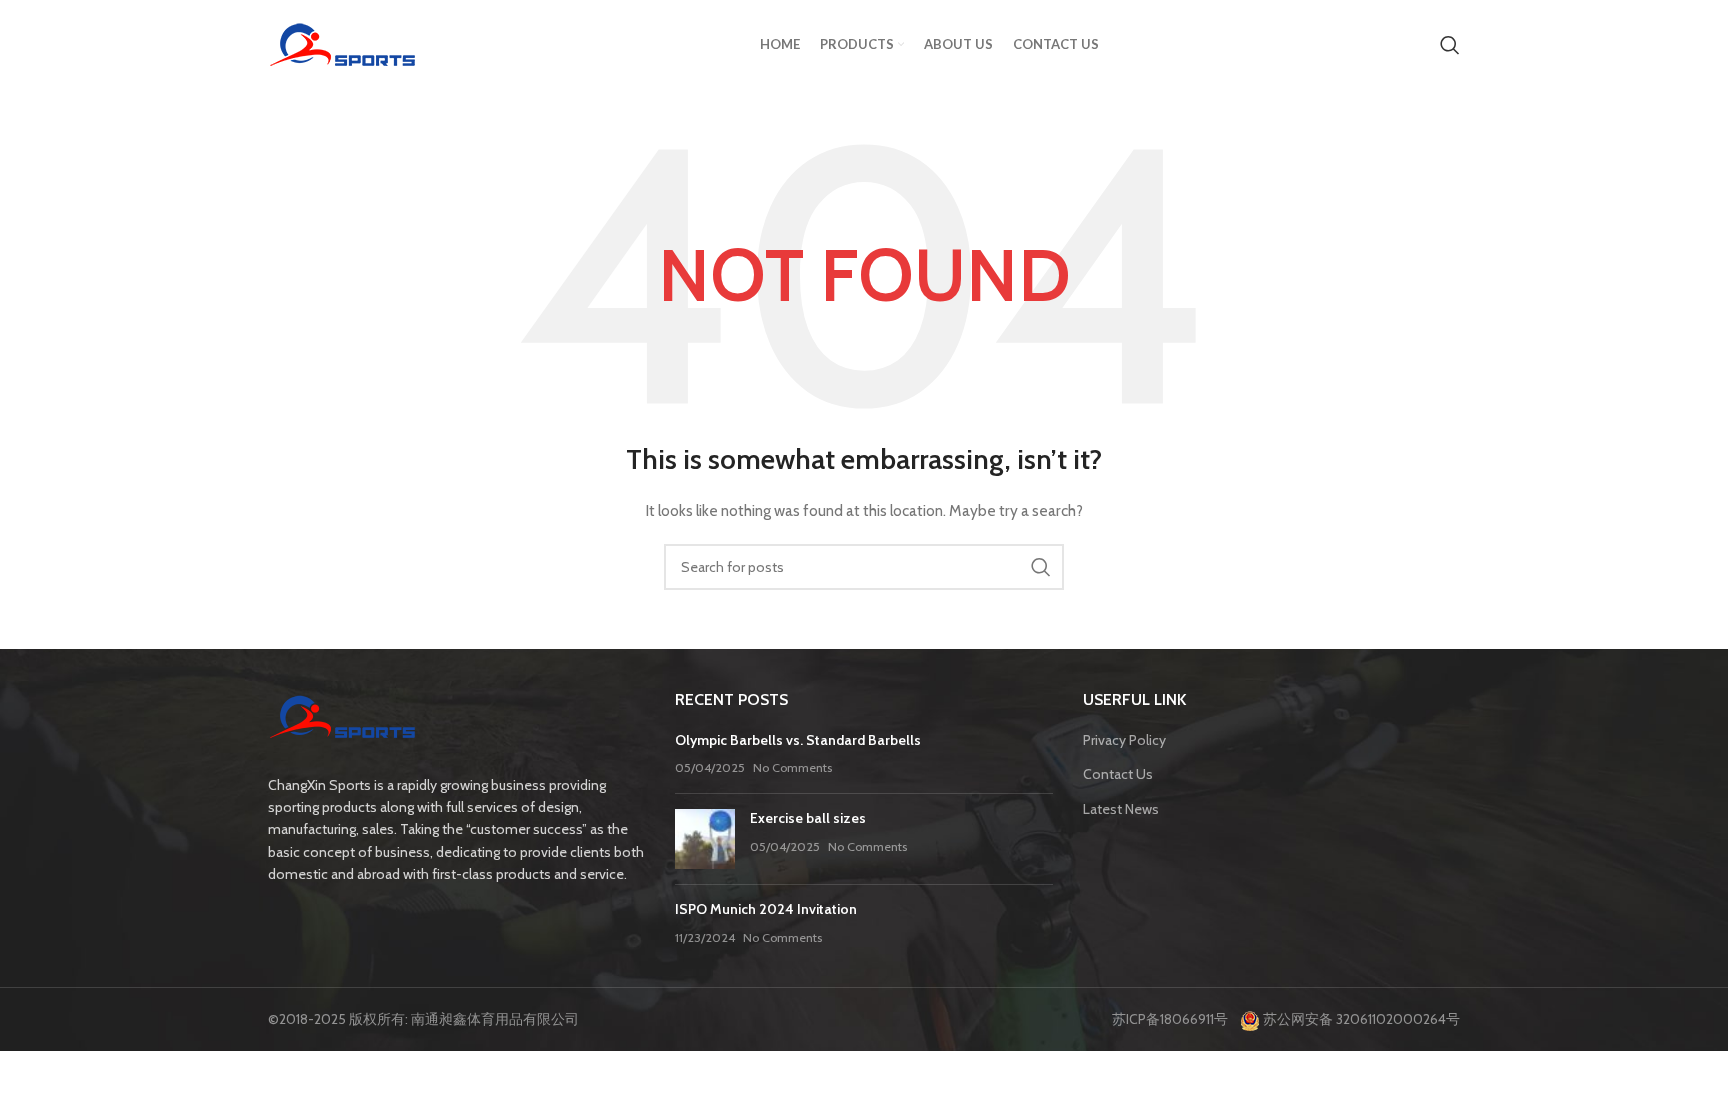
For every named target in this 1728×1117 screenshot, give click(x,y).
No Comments (792, 767)
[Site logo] (343, 43)
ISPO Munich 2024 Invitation (766, 909)
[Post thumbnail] (705, 839)
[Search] (1450, 45)
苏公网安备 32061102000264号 (1360, 1019)
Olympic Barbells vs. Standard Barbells (798, 740)
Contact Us (1118, 774)
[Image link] (343, 719)
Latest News (1121, 809)
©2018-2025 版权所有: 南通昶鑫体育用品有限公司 (423, 1019)
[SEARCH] (1041, 567)
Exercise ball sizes (808, 818)
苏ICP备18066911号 (1174, 1019)
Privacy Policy (1124, 740)
